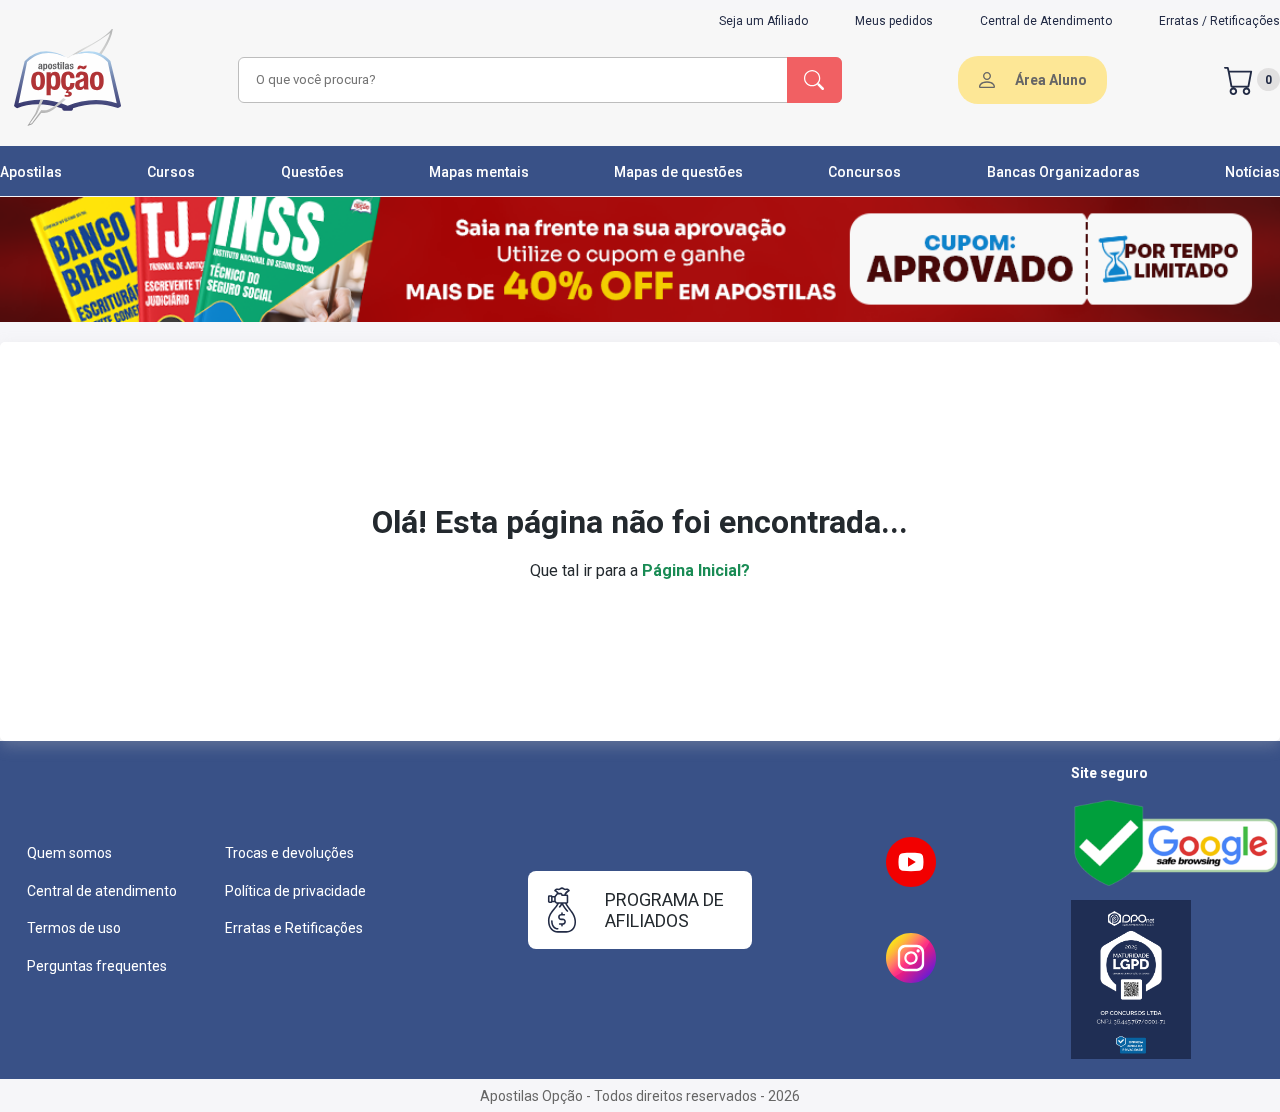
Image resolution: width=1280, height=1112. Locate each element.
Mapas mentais (479, 172)
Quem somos (69, 853)
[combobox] (510, 80)
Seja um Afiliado (763, 21)
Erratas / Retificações (1219, 21)
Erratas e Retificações (294, 928)
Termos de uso (74, 928)
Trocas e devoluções (289, 853)
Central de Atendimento (1046, 21)
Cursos (171, 172)
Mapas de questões (678, 172)
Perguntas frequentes (97, 966)
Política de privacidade (295, 891)
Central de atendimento (102, 891)
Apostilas (31, 172)
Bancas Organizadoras (1063, 172)
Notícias (1252, 172)
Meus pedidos (894, 21)
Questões (312, 172)
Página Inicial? (696, 570)
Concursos (864, 172)
